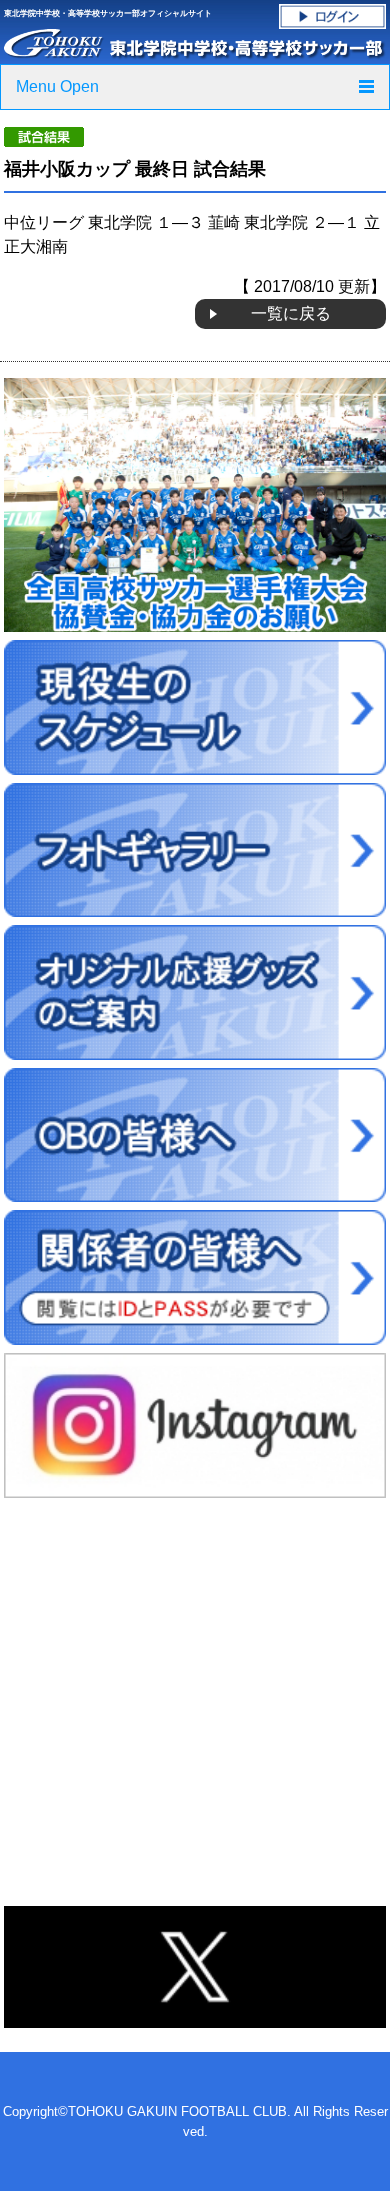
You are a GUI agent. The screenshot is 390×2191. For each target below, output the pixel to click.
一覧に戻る (291, 313)
